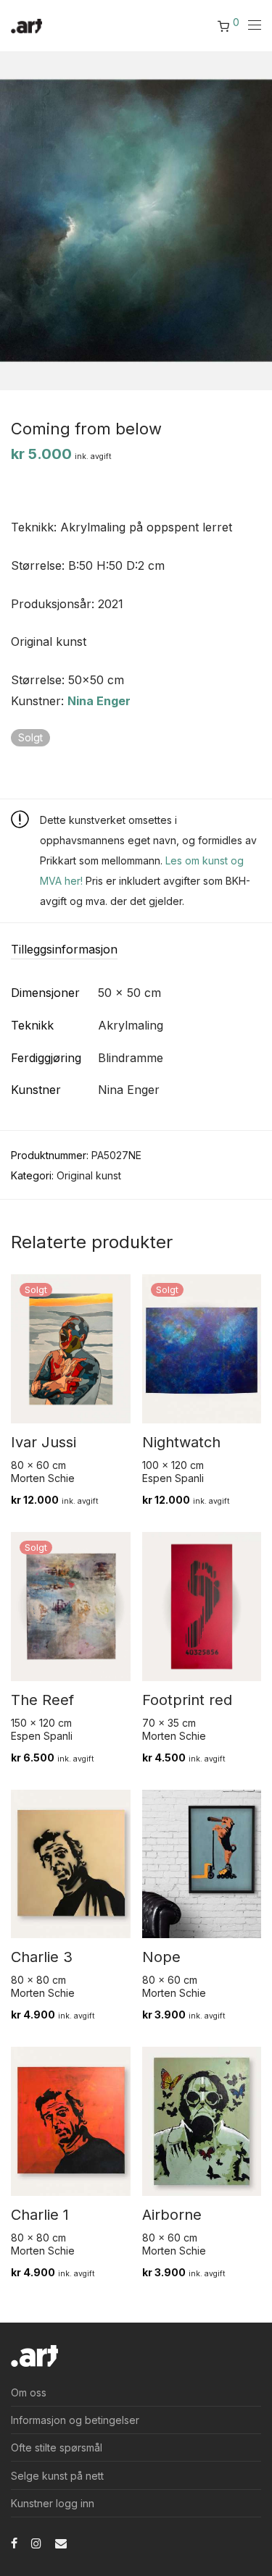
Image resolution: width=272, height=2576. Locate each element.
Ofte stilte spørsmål (57, 2447)
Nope (161, 1957)
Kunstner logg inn (53, 2503)
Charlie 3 (42, 1957)
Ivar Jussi (44, 1442)
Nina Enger (99, 701)
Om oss (29, 2392)
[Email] (61, 2542)
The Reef (42, 1700)
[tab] (136, 950)
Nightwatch (181, 1442)
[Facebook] (14, 2542)
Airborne (172, 2215)
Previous (14, 220)
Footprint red (187, 1700)
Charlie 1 (40, 2215)
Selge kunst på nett (57, 2476)
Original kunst (89, 1175)
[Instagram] (36, 2542)
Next (258, 220)
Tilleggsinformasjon (64, 949)
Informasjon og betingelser (75, 2420)
